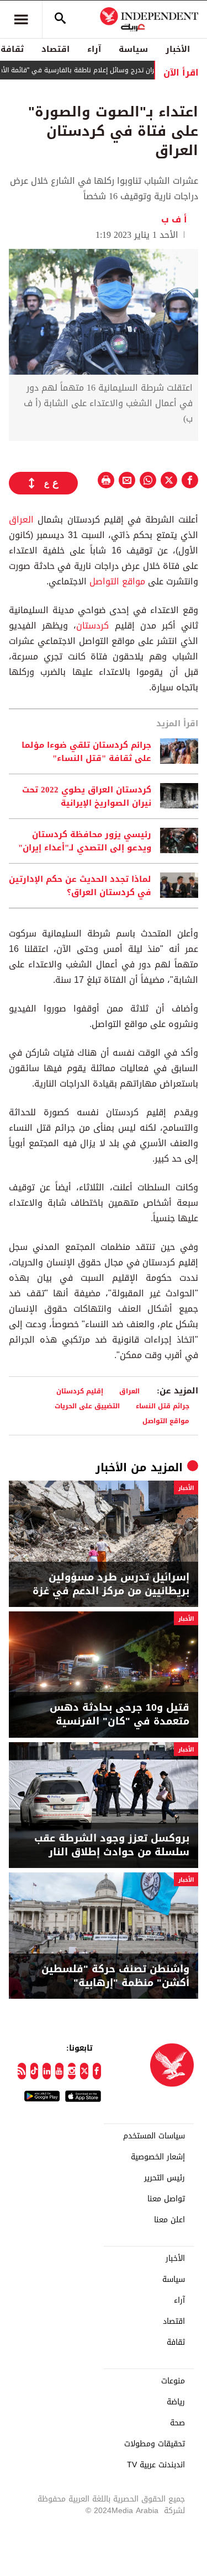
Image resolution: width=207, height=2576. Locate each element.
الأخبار (178, 49)
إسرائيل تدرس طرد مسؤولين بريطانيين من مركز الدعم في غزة (111, 1584)
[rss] (22, 2071)
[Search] (60, 19)
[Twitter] (84, 2071)
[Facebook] (97, 2071)
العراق (21, 520)
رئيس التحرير (164, 2178)
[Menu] (21, 19)
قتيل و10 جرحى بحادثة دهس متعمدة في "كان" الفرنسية (120, 1715)
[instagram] (72, 2071)
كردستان (92, 626)
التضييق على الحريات (87, 1406)
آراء (94, 49)
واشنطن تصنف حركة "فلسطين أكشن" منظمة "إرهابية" (115, 1976)
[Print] (106, 480)
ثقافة (176, 2343)
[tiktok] (34, 2071)
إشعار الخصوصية (158, 2157)
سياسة (133, 49)
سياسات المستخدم (154, 2136)
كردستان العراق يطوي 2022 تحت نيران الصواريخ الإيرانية (87, 796)
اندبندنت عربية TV (156, 2465)
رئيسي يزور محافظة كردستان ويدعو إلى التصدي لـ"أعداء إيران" (85, 841)
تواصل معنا (166, 2199)
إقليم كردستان (80, 1391)
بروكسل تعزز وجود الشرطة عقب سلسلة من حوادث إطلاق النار (112, 1845)
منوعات (173, 2381)
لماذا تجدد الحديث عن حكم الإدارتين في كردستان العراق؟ (80, 886)
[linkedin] (47, 2071)
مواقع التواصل (117, 581)
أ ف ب (174, 219)
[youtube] (59, 2071)
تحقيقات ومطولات (155, 2444)
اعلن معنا (169, 2220)
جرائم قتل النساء (163, 1406)
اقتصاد (55, 49)
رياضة (176, 2402)
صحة (177, 2423)
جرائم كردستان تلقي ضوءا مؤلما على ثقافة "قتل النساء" (86, 752)
